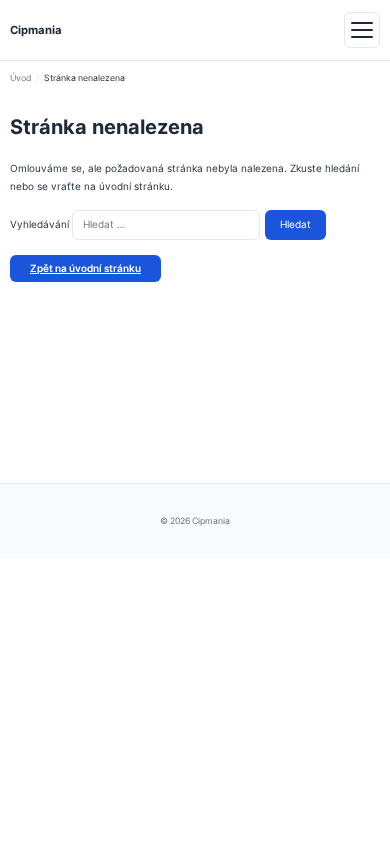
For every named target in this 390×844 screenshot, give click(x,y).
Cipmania (36, 30)
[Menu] (362, 30)
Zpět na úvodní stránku (85, 268)
